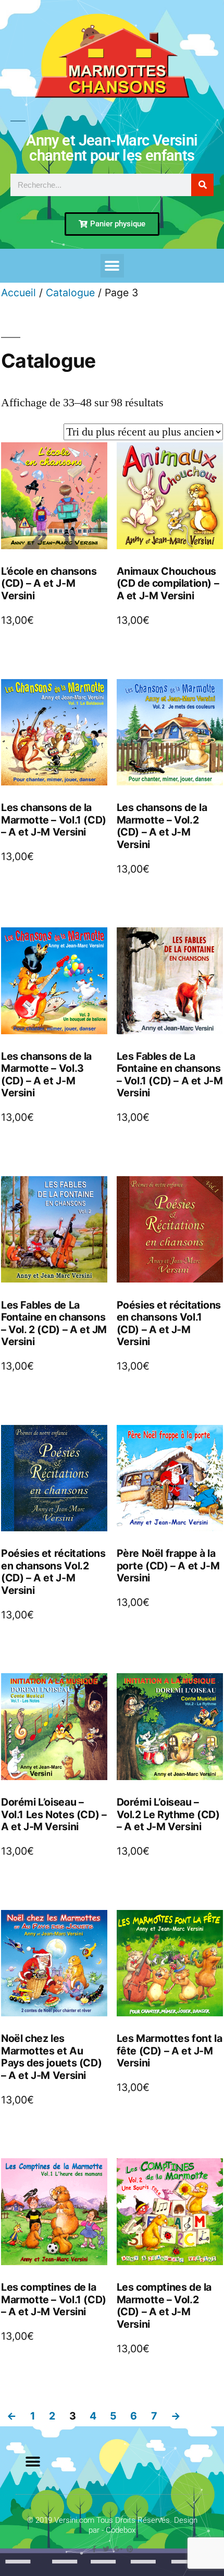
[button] (112, 266)
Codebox (121, 2530)
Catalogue (70, 293)
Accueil (18, 293)
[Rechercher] (202, 185)
